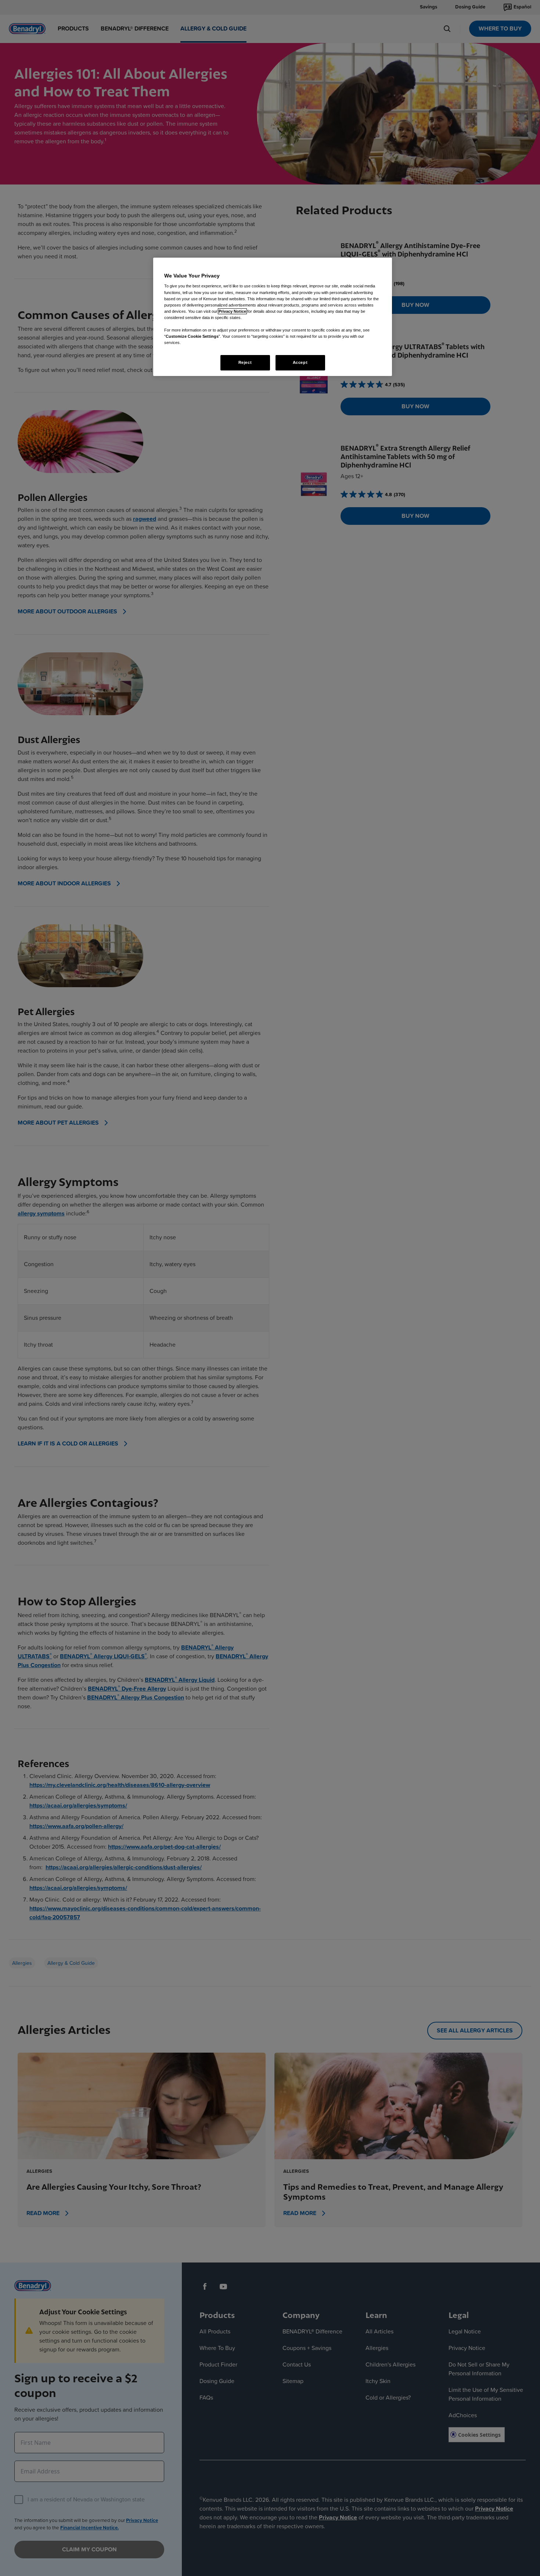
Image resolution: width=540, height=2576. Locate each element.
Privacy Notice (232, 311)
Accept (300, 362)
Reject (245, 362)
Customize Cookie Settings (192, 336)
